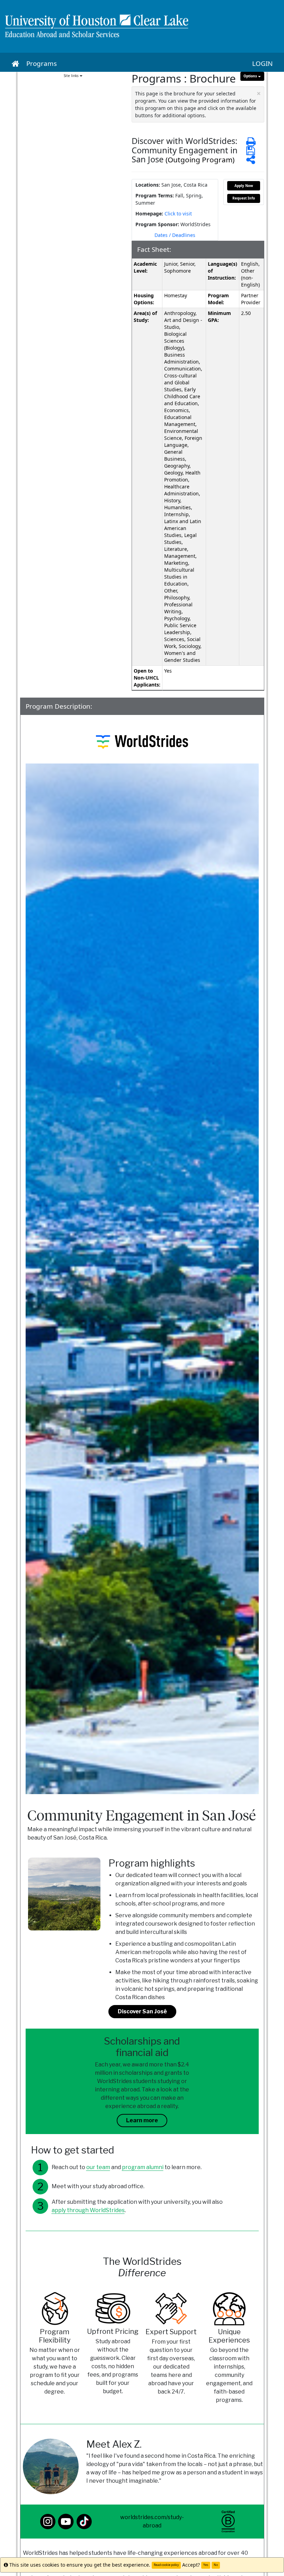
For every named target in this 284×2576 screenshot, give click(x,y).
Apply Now (244, 186)
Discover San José (142, 2011)
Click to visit (178, 214)
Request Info (244, 198)
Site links (72, 76)
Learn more (142, 2120)
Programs (42, 63)
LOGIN (262, 63)
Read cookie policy (166, 2565)
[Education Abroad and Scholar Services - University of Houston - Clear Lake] (142, 26)
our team (98, 2167)
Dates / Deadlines (175, 235)
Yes (206, 2565)
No (216, 2565)
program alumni (143, 2167)
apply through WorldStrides (88, 2210)
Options (251, 76)
